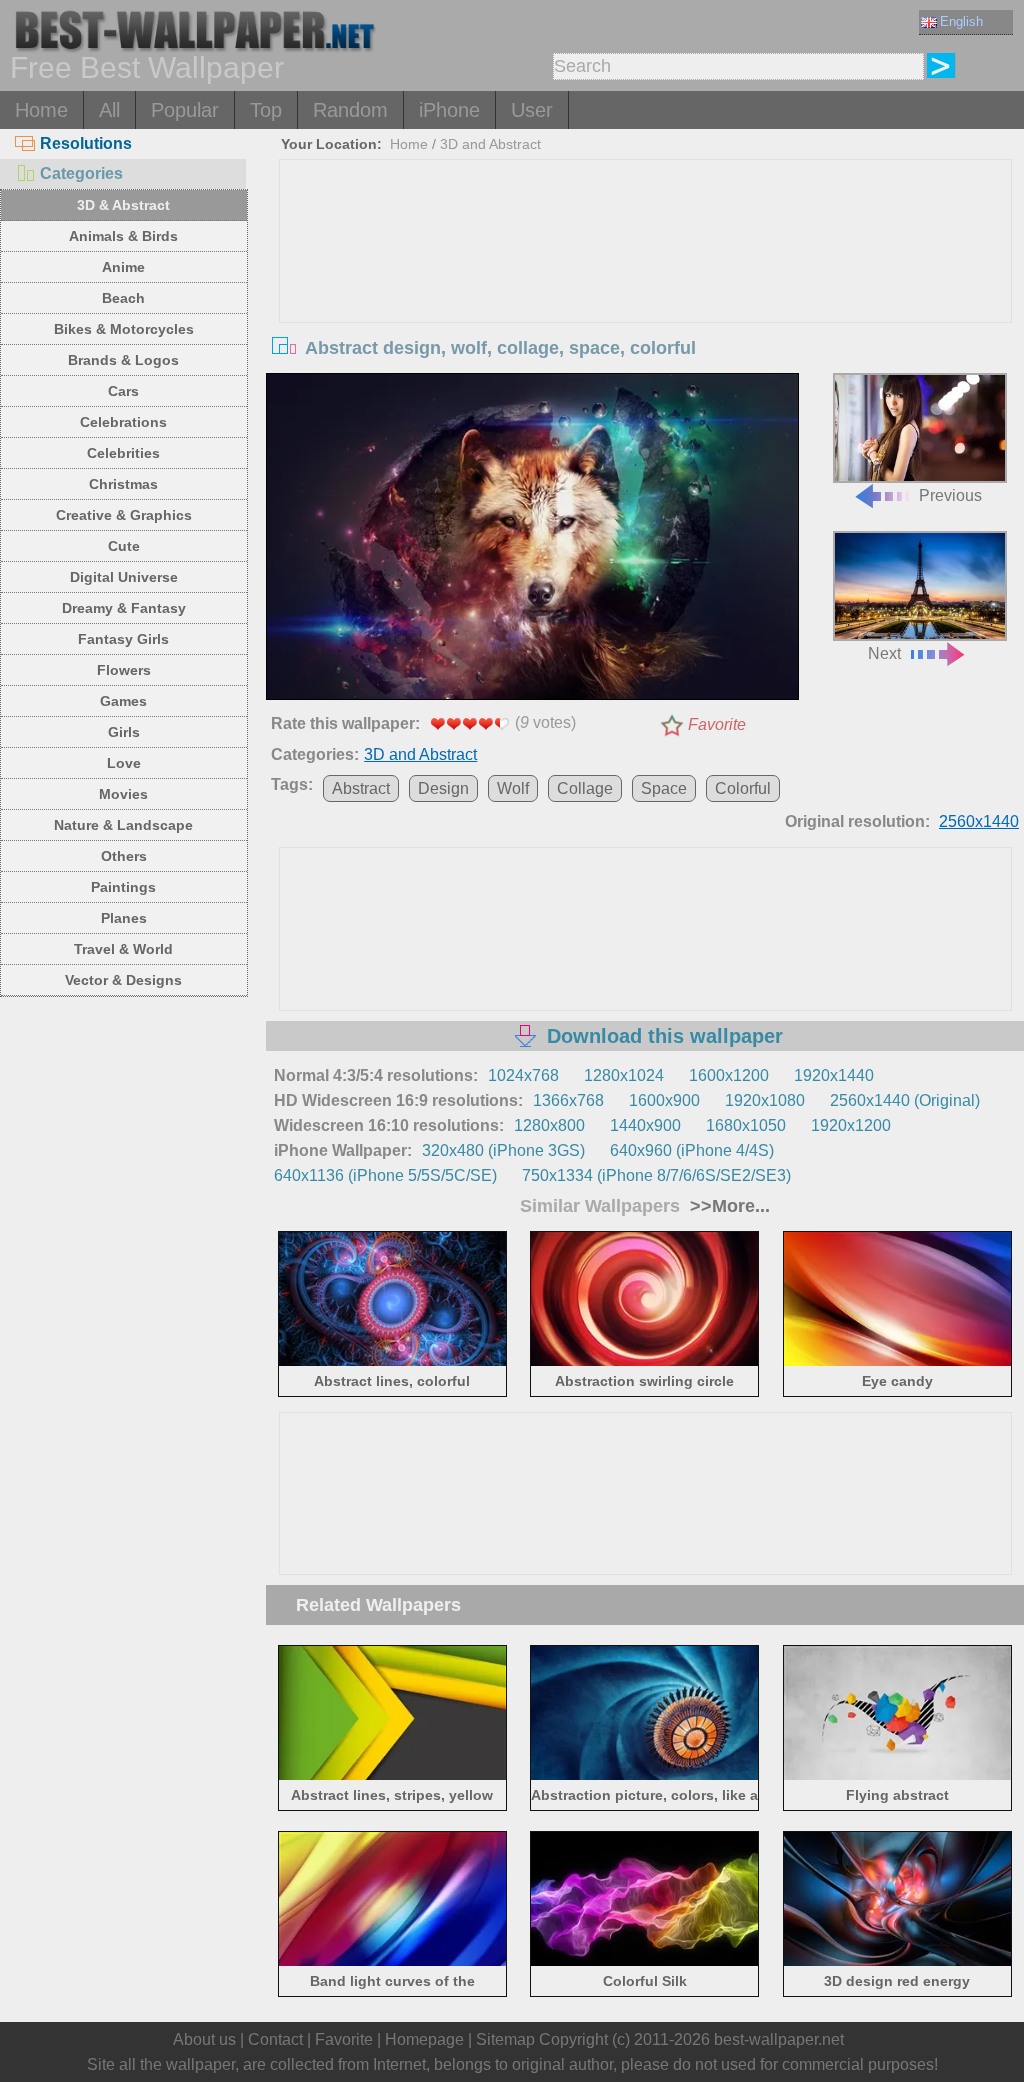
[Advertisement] (645, 310)
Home (41, 110)
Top (266, 110)
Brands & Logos (123, 360)
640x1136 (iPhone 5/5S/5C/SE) (385, 1175)
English (961, 21)
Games (123, 701)
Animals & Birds (123, 236)
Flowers (124, 670)
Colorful (743, 788)
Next (884, 653)
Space (664, 788)
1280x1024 (624, 1075)
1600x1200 (729, 1075)
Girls (124, 732)
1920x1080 (765, 1100)
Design (443, 788)
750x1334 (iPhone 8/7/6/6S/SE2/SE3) (656, 1175)
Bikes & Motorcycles (124, 329)
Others (124, 856)
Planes (124, 918)
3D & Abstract (123, 205)
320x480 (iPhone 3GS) (503, 1150)
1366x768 (568, 1100)
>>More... (727, 1206)
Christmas (123, 484)
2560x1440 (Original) (905, 1100)
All (109, 110)
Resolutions (86, 143)
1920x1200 (851, 1125)
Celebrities (123, 453)
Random (350, 110)
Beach (123, 298)
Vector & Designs (123, 980)
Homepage (424, 2039)
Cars (123, 391)
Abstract (361, 788)
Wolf (513, 788)
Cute (124, 546)
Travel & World (123, 949)
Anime (123, 267)
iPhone (449, 110)
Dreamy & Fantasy (124, 608)
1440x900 (645, 1125)
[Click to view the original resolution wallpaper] (532, 540)
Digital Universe (124, 577)
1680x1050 (746, 1125)
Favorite (717, 724)
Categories (81, 173)
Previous (950, 495)
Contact (275, 2039)
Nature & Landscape (123, 825)
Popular (185, 110)
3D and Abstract (490, 144)
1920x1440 (834, 1075)
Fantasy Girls (123, 639)
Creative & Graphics (124, 515)
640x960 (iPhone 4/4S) (692, 1150)
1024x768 (523, 1075)
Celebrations (123, 422)
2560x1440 (979, 821)
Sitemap (505, 2039)
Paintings (123, 887)
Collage (585, 788)
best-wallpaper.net (779, 2039)
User (532, 110)
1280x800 (549, 1125)
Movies (123, 794)
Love (124, 763)
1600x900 (664, 1100)
